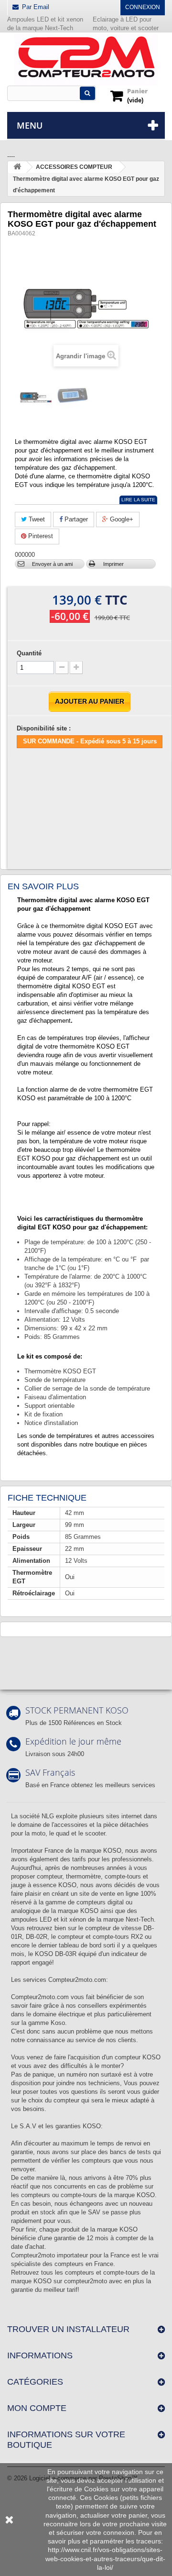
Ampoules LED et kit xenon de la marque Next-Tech (45, 24)
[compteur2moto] (86, 60)
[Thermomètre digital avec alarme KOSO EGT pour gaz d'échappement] (36, 398)
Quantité (29, 653)
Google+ (121, 519)
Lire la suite (138, 500)
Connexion (143, 7)
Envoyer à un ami (52, 564)
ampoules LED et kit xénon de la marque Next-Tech (82, 1919)
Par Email (36, 7)
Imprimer (113, 564)
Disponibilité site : (44, 728)
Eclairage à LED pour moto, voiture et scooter (127, 24)
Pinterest (40, 536)
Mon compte (37, 2408)
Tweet (36, 519)
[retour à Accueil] (17, 167)
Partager (75, 519)
